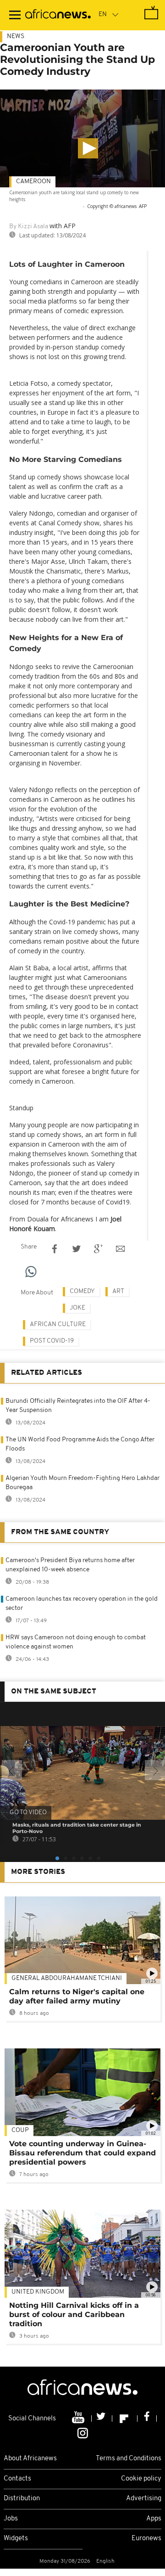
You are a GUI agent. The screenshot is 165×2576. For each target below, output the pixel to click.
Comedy (82, 1291)
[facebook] (147, 2419)
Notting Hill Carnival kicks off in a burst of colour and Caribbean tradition (74, 2314)
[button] (88, 148)
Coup (20, 2130)
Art (118, 1291)
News (16, 37)
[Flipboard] (125, 2419)
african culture (58, 1325)
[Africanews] (58, 15)
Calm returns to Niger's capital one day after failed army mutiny (77, 1996)
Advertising (144, 2499)
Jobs (11, 2519)
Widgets (16, 2539)
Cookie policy (141, 2479)
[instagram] (83, 2433)
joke (77, 1308)
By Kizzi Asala (29, 227)
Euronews (146, 2539)
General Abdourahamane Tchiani (67, 1978)
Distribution (22, 2499)
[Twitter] (102, 2419)
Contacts (17, 2479)
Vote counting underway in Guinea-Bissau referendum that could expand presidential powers (82, 2153)
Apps (154, 2519)
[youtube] (79, 2419)
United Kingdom (38, 2292)
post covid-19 (52, 1341)
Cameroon (33, 182)
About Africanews (30, 2459)
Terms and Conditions (129, 2459)
